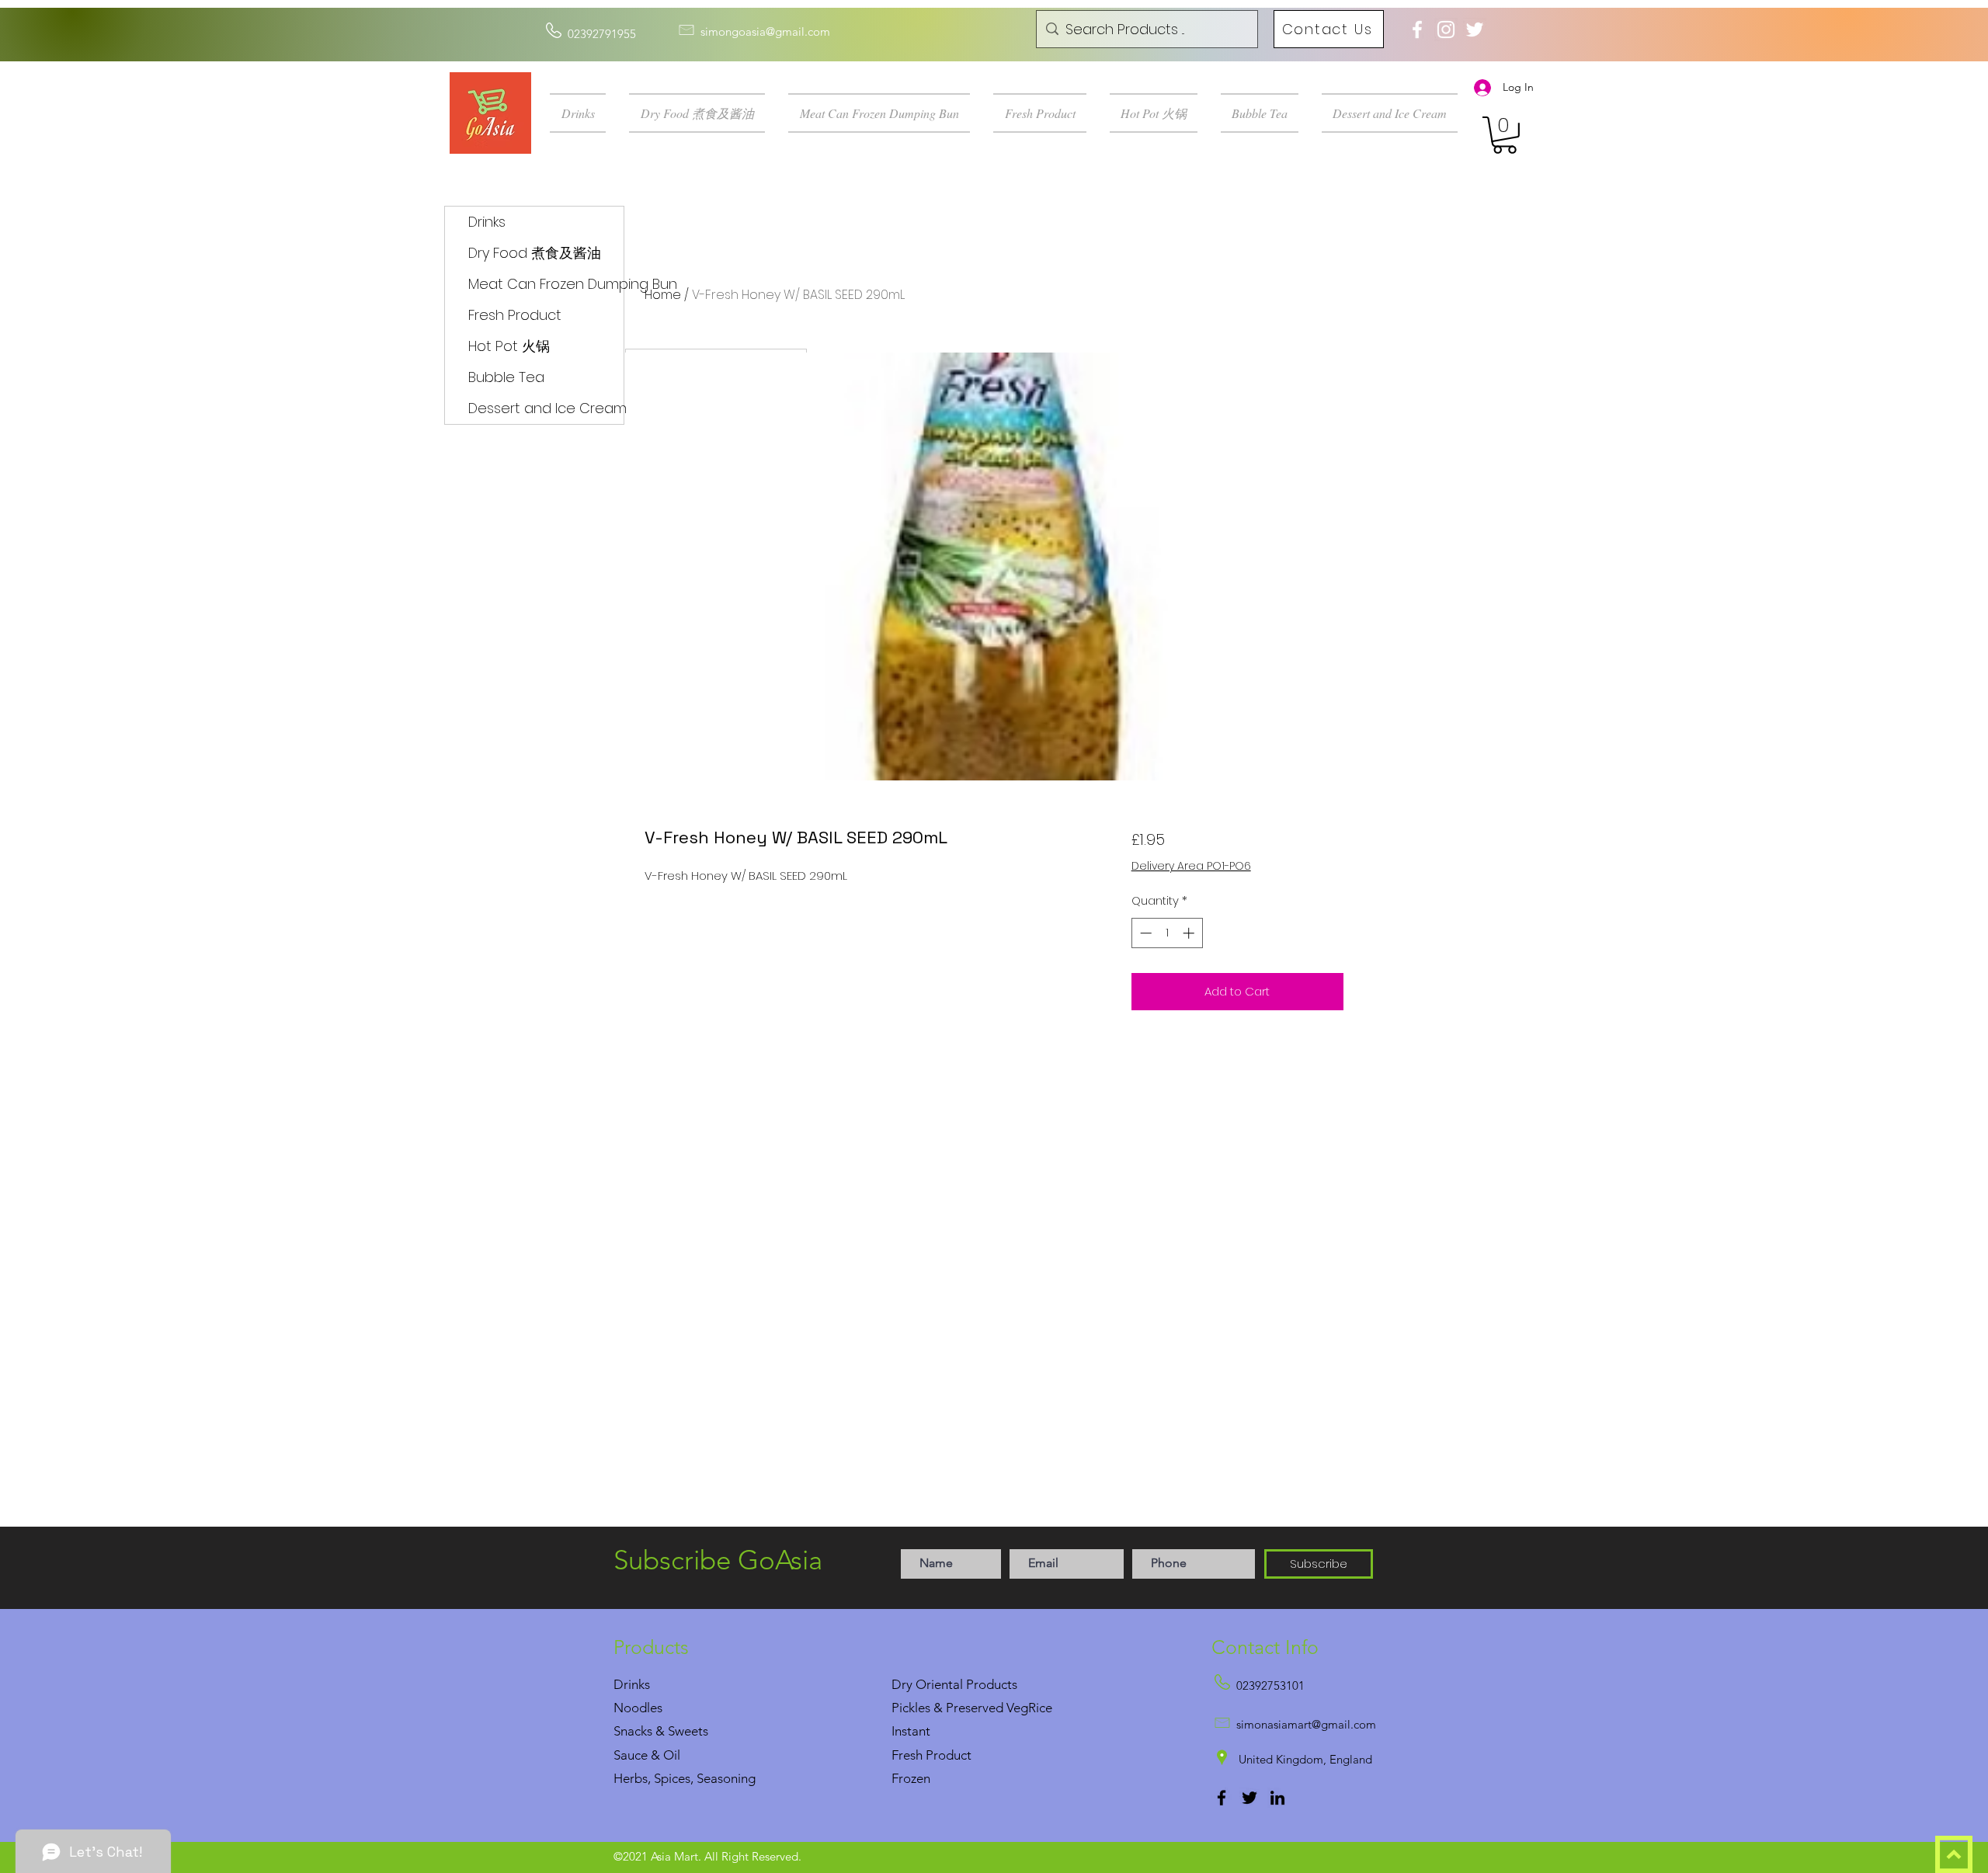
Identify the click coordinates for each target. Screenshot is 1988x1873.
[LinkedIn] (1277, 1798)
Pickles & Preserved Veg (960, 1708)
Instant (911, 1731)
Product (949, 1755)
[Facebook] (1222, 1798)
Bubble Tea (506, 377)
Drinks (487, 222)
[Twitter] (1249, 1798)
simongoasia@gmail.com (765, 31)
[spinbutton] (1167, 933)
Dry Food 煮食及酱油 (535, 253)
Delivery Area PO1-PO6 (1191, 866)
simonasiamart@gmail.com (1306, 1724)
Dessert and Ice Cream (546, 408)
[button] (584, 113)
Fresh (907, 1755)
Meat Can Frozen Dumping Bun (546, 284)
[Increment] (1190, 933)
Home (663, 295)
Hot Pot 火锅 (509, 346)
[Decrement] (1144, 933)
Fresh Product (515, 315)
